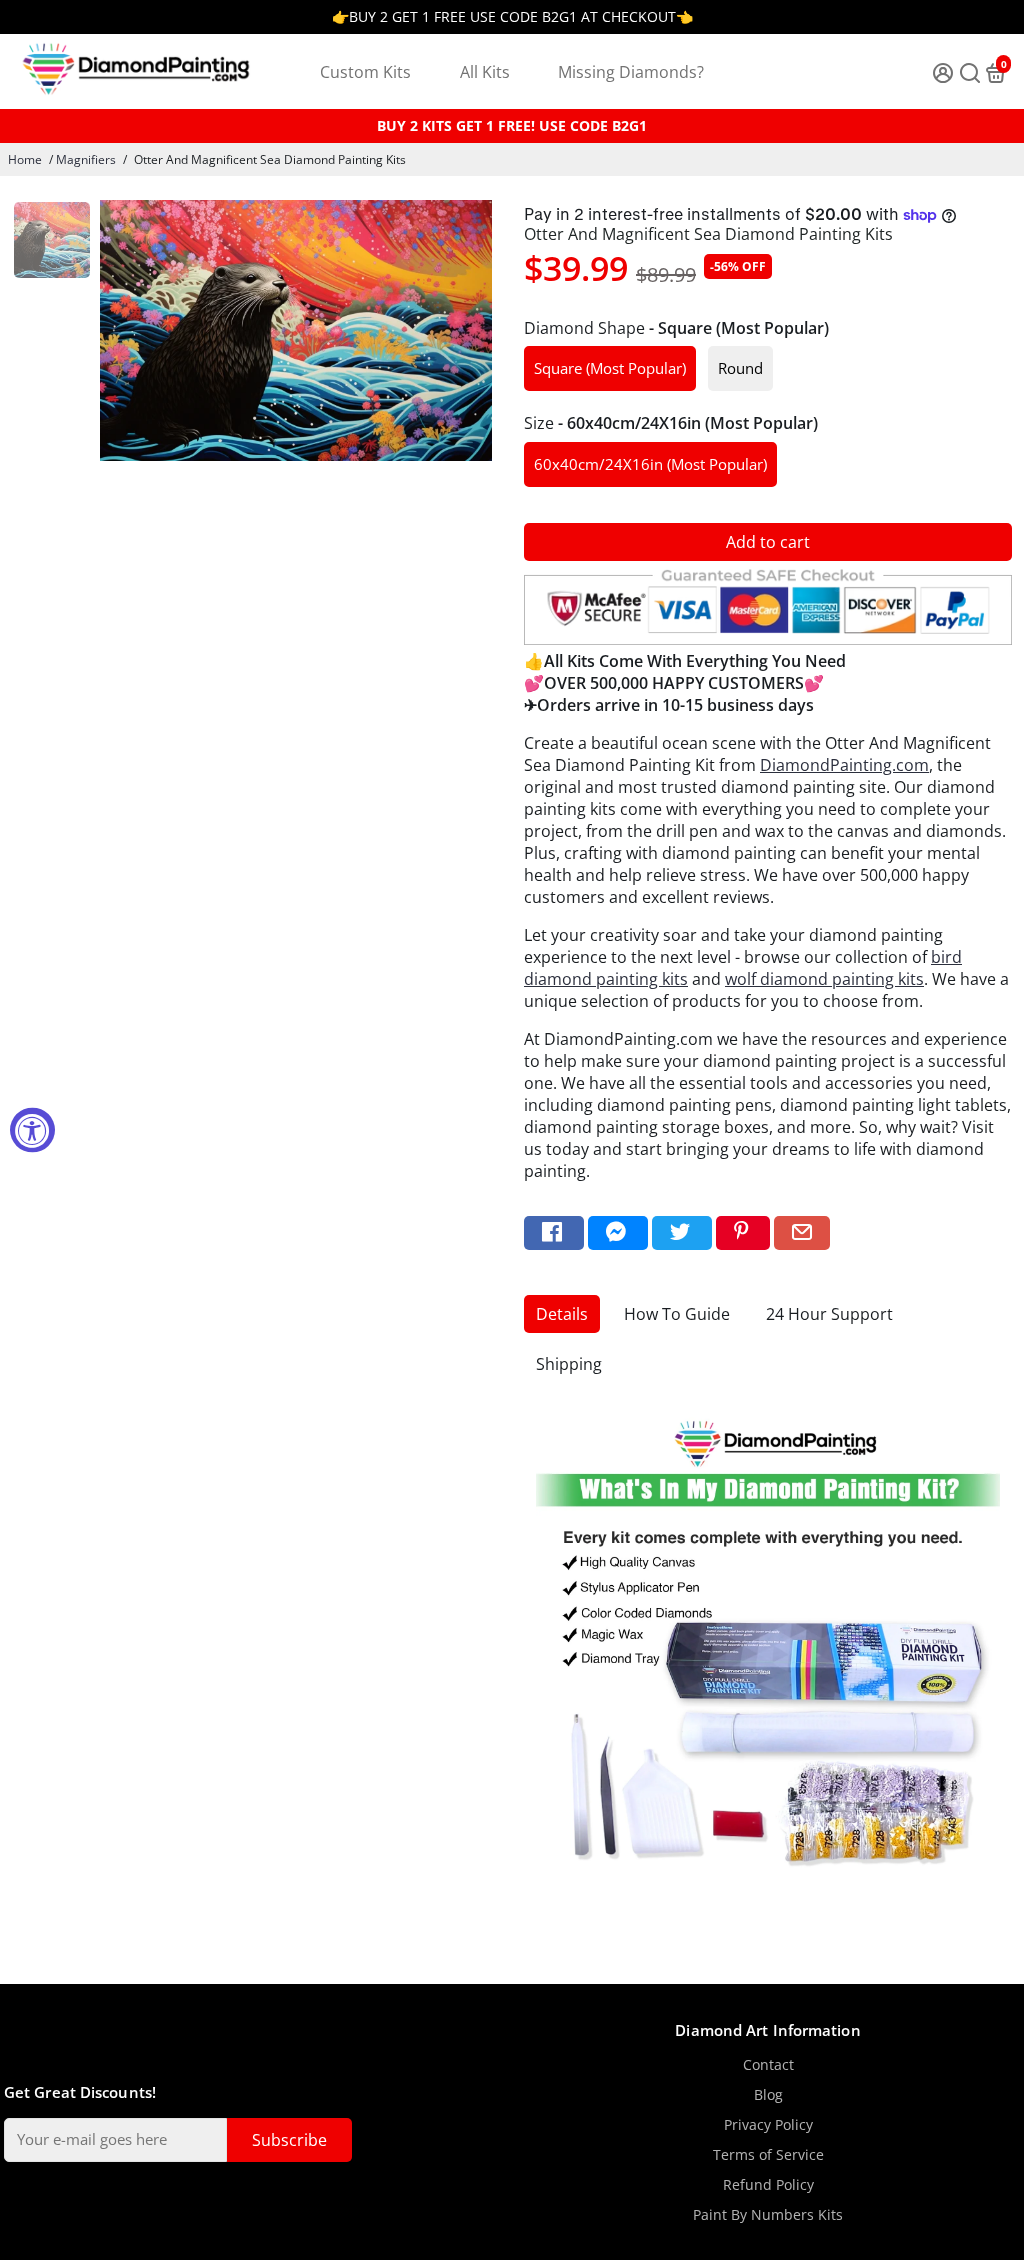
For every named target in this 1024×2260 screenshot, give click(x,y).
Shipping (569, 1364)
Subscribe (289, 2140)
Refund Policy (768, 2185)
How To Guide (677, 1314)
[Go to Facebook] (554, 1233)
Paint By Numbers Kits (768, 2215)
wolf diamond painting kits (824, 979)
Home (25, 159)
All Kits (485, 72)
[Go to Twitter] (682, 1233)
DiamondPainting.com (844, 765)
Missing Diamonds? (631, 72)
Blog (768, 2095)
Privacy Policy (768, 2125)
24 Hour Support (829, 1314)
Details (562, 1314)
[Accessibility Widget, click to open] (32, 1130)
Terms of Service (768, 2155)
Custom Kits (365, 72)
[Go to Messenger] (618, 1233)
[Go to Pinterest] (743, 1233)
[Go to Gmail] (802, 1233)
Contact (768, 2065)
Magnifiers (86, 159)
